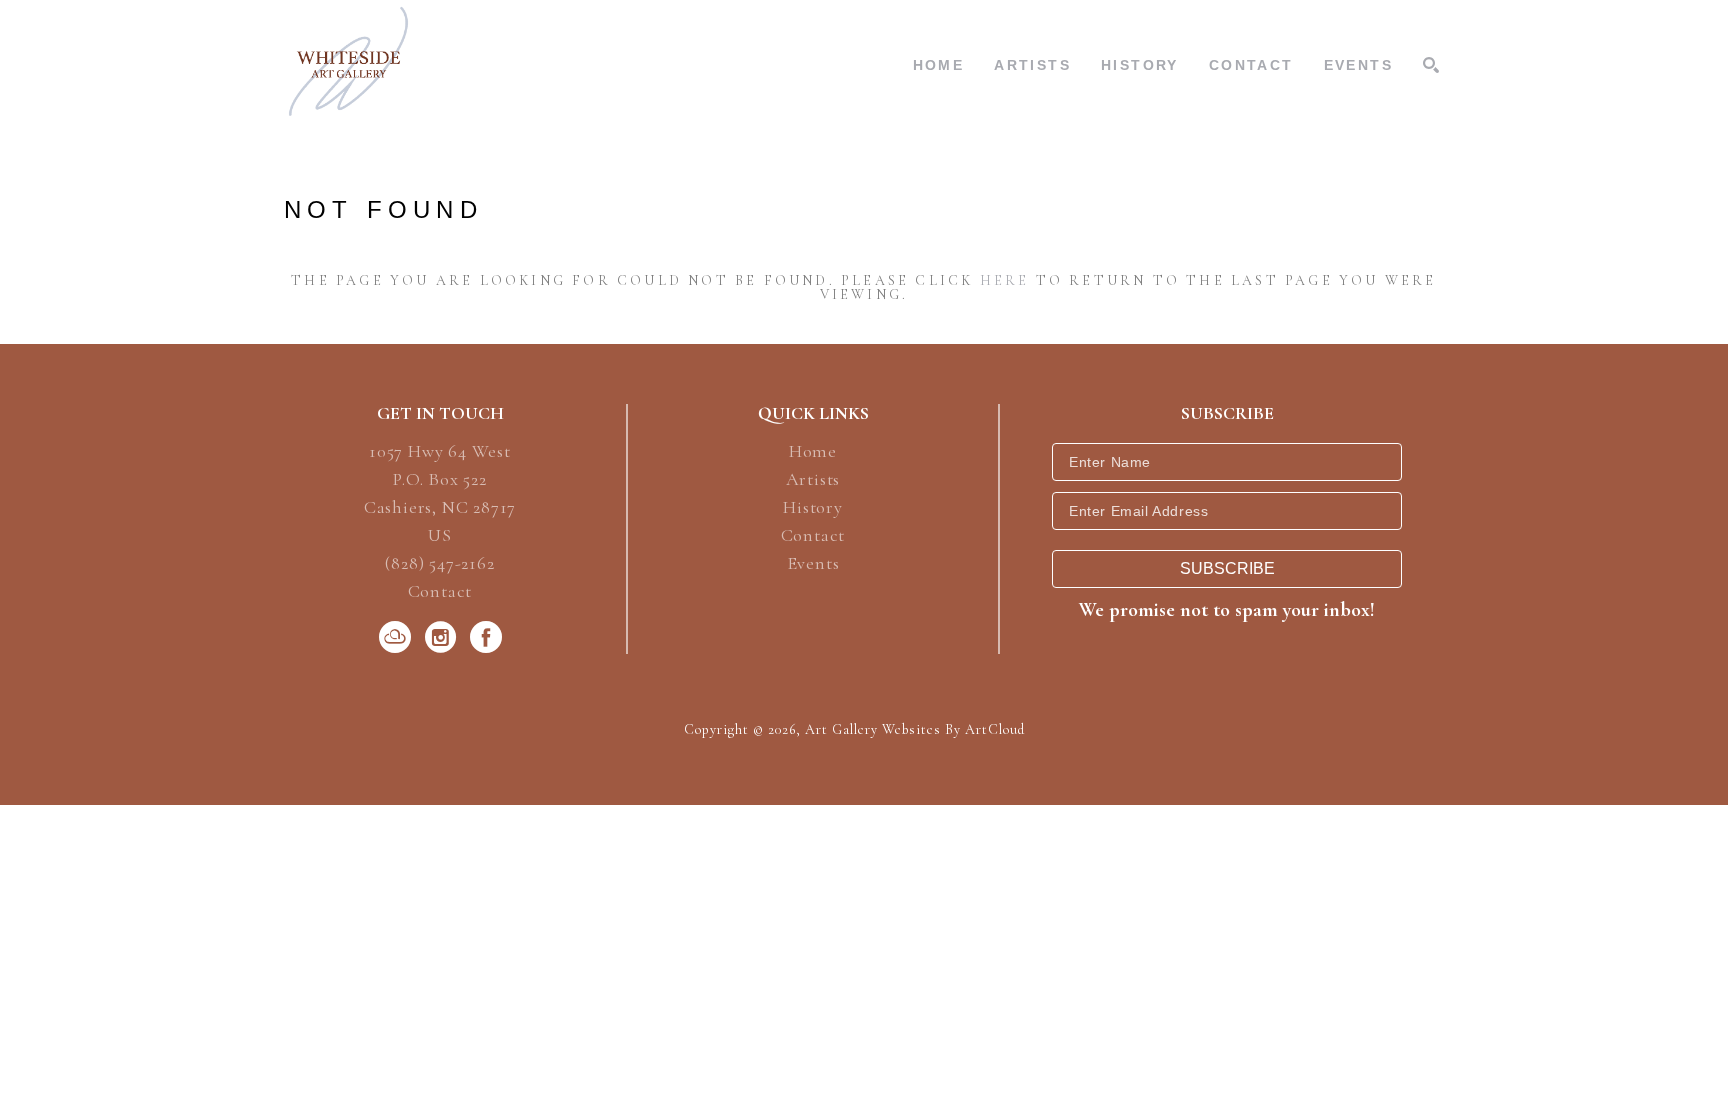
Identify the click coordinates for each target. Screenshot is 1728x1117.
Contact (440, 591)
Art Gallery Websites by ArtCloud (915, 729)
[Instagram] (444, 637)
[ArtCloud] (398, 637)
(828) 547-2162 (439, 564)
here (1005, 280)
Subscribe (1227, 568)
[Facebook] (486, 637)
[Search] (1431, 65)
